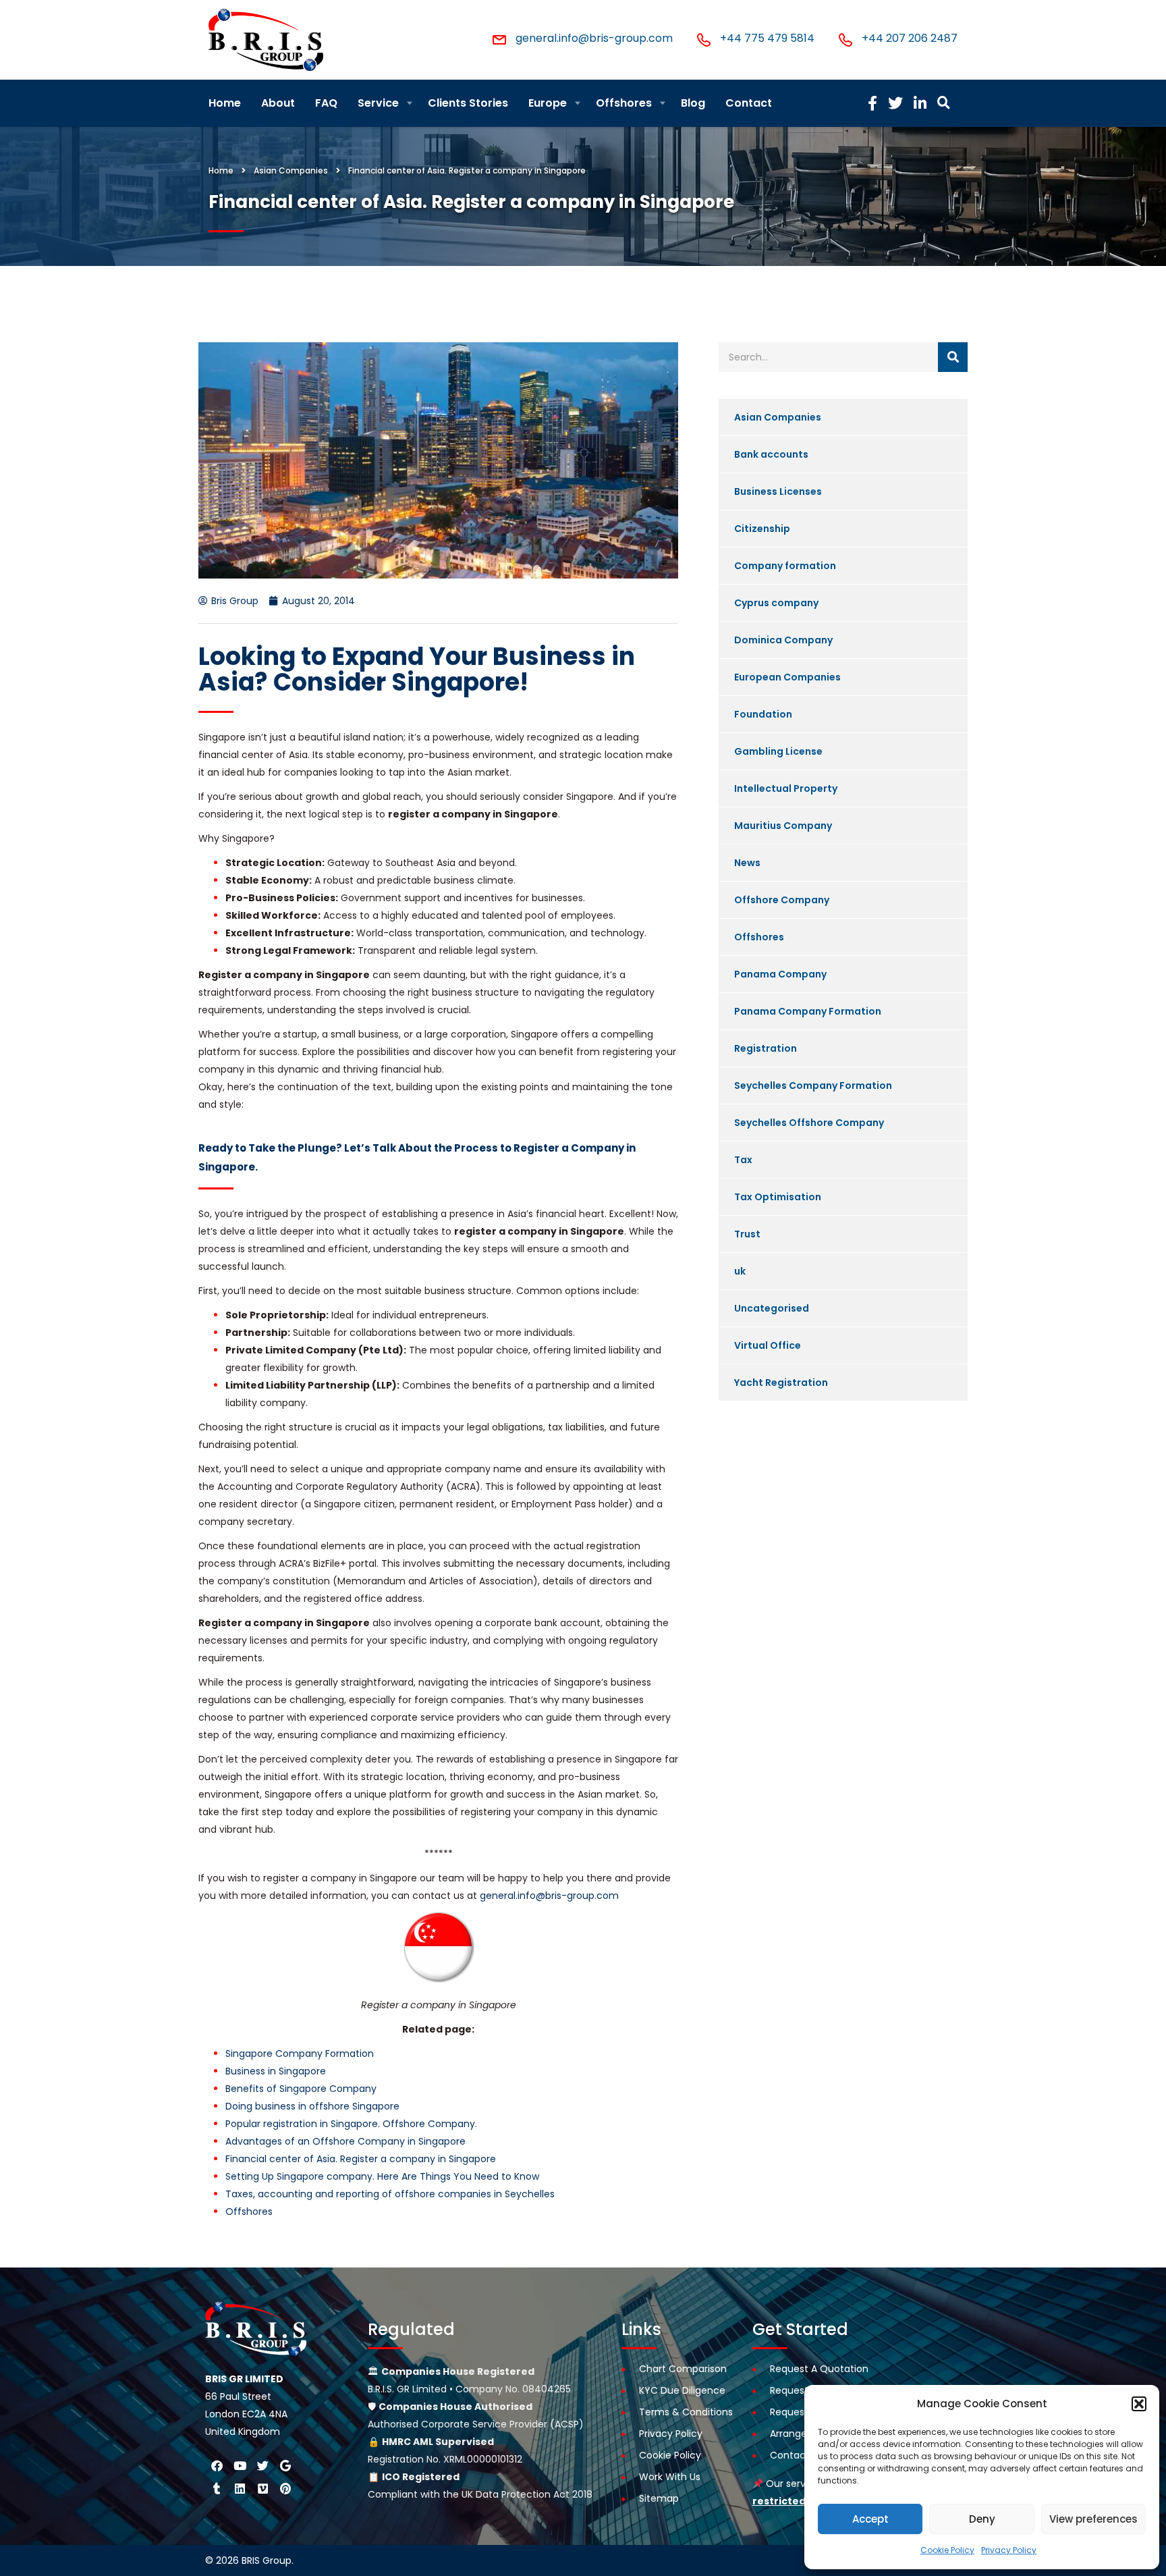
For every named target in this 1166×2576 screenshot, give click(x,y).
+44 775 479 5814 (767, 38)
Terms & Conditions (686, 2412)
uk (740, 1271)
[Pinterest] (285, 2488)
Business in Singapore (276, 2071)
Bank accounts (771, 454)
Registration (766, 1048)
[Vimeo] (262, 2488)
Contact (749, 103)
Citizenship (762, 529)
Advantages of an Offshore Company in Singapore (345, 2141)
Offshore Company (782, 900)
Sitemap (659, 2498)
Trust (747, 1234)
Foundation (763, 714)
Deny (982, 2519)
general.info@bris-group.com (594, 38)
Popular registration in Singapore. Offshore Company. (351, 2124)
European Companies (787, 677)
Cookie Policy (947, 2550)
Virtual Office (768, 1345)
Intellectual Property (786, 788)
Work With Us (670, 2477)
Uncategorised (772, 1308)
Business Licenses (778, 491)
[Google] (285, 2465)
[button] (1139, 2404)
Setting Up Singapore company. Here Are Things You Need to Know (382, 2176)
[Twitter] (262, 2465)
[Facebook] (217, 2465)
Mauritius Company (783, 826)
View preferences (1093, 2519)
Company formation (785, 566)
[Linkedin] (240, 2488)
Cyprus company (776, 603)
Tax (743, 1160)
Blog (693, 103)
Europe (548, 103)
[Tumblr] (217, 2488)
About (278, 103)
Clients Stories (468, 103)
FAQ (326, 103)
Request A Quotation (819, 2369)
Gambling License (778, 751)
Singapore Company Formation (300, 2054)
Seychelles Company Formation (813, 1085)
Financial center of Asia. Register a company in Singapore (361, 2159)
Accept (870, 2519)
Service (378, 103)
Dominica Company (783, 640)
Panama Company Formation (808, 1011)
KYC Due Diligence (682, 2390)
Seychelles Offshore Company (809, 1123)
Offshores (624, 103)
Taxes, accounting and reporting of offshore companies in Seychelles (390, 2194)
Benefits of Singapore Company (301, 2089)
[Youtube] (240, 2465)
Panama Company (780, 974)
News (747, 863)
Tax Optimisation (778, 1197)
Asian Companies (778, 417)
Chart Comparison (683, 2369)
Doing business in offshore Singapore (312, 2106)
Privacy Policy (1009, 2550)
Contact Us (797, 2455)
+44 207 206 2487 (910, 38)
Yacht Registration (781, 1383)
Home (225, 103)
